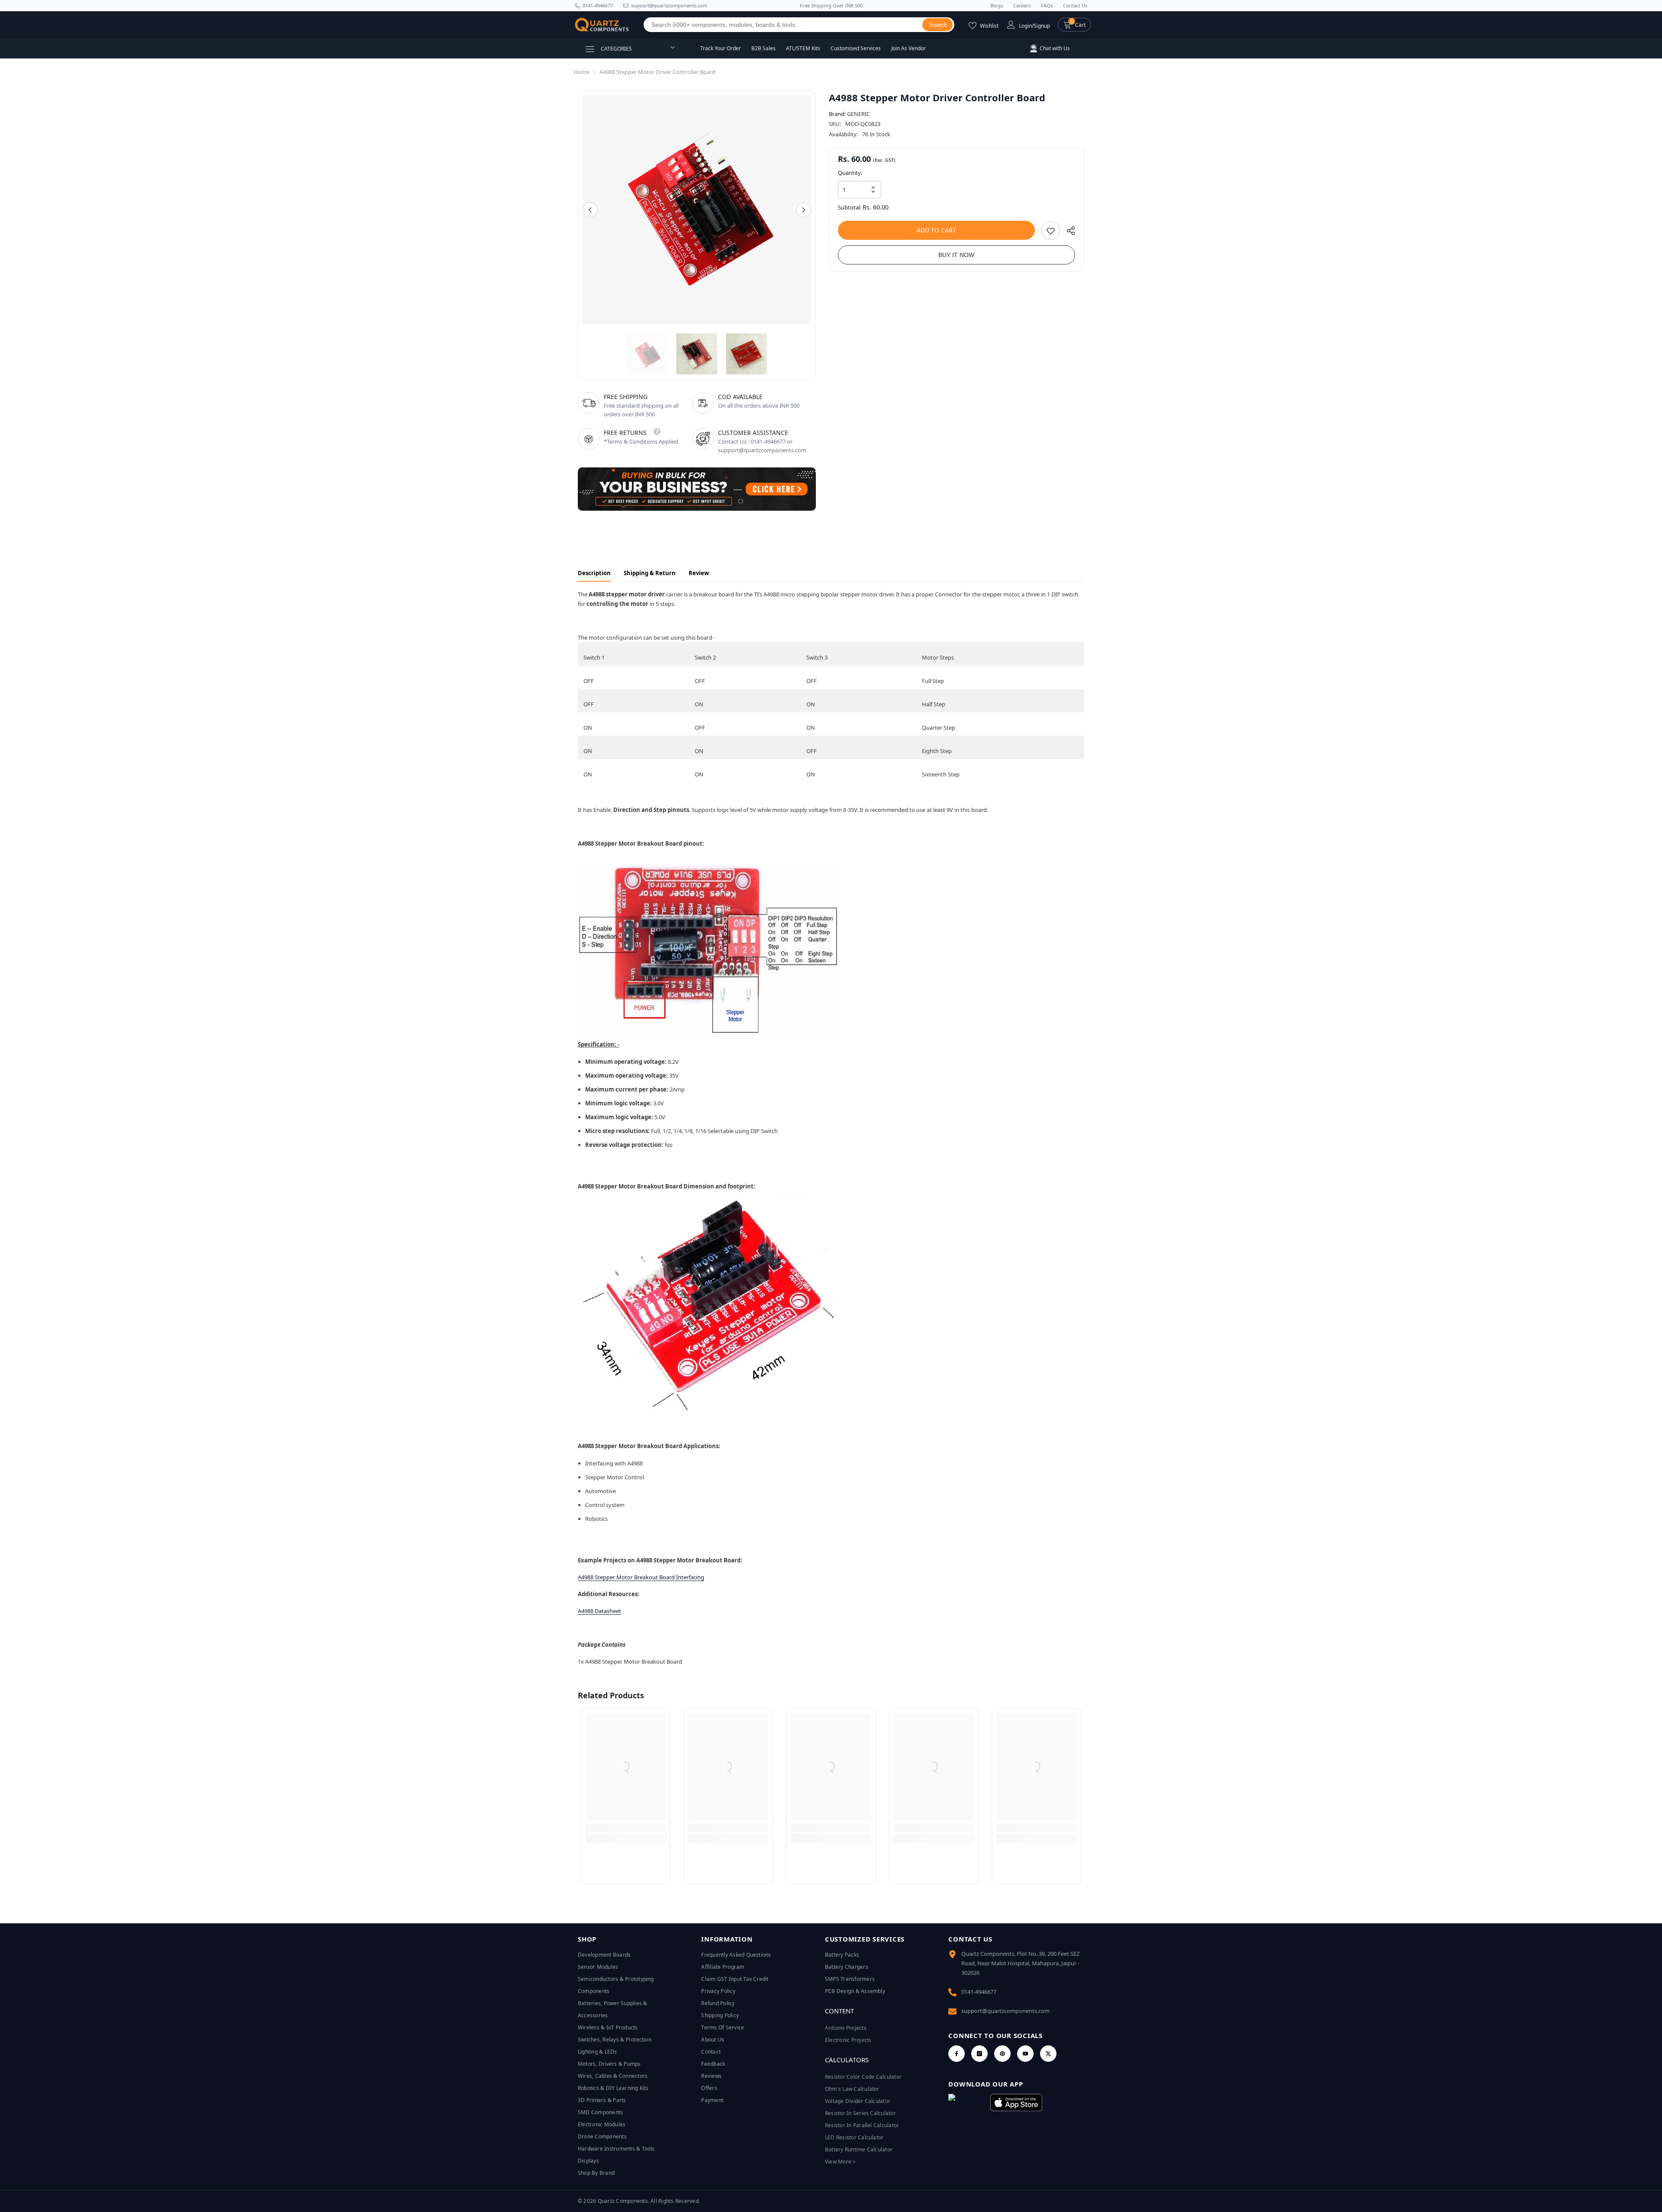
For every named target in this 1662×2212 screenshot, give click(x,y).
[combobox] (783, 25)
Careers (1022, 5)
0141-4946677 (598, 5)
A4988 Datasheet (599, 1611)
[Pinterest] (1002, 2054)
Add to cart (936, 230)
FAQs (1047, 5)
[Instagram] (979, 2054)
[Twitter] (1048, 2054)
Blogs (997, 5)
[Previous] (590, 210)
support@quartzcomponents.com (1005, 2011)
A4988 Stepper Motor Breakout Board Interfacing (641, 1577)
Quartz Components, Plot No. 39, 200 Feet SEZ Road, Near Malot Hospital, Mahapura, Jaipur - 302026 (1020, 1963)
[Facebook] (957, 2054)
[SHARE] (1068, 233)
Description (594, 573)
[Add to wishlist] (1051, 230)
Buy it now (956, 255)
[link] (626, 1828)
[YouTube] (1025, 2054)
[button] (1074, 25)
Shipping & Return (650, 573)
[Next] (804, 210)
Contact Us (1075, 5)
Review (699, 573)
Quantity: (850, 173)
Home (581, 72)
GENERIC (858, 114)
